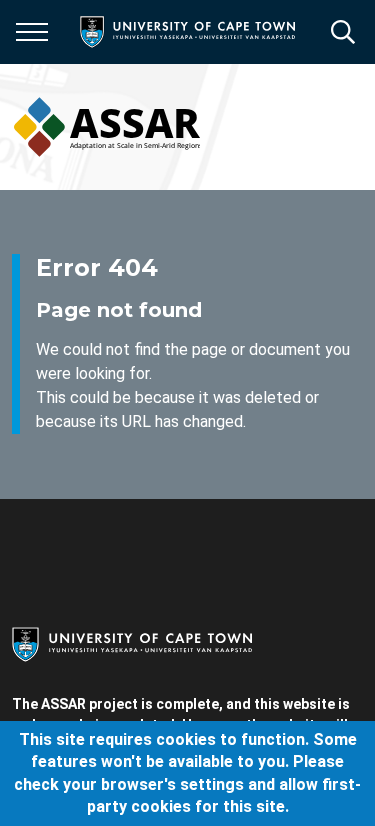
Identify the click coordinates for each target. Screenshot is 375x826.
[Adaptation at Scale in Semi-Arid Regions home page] (106, 127)
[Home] (132, 643)
